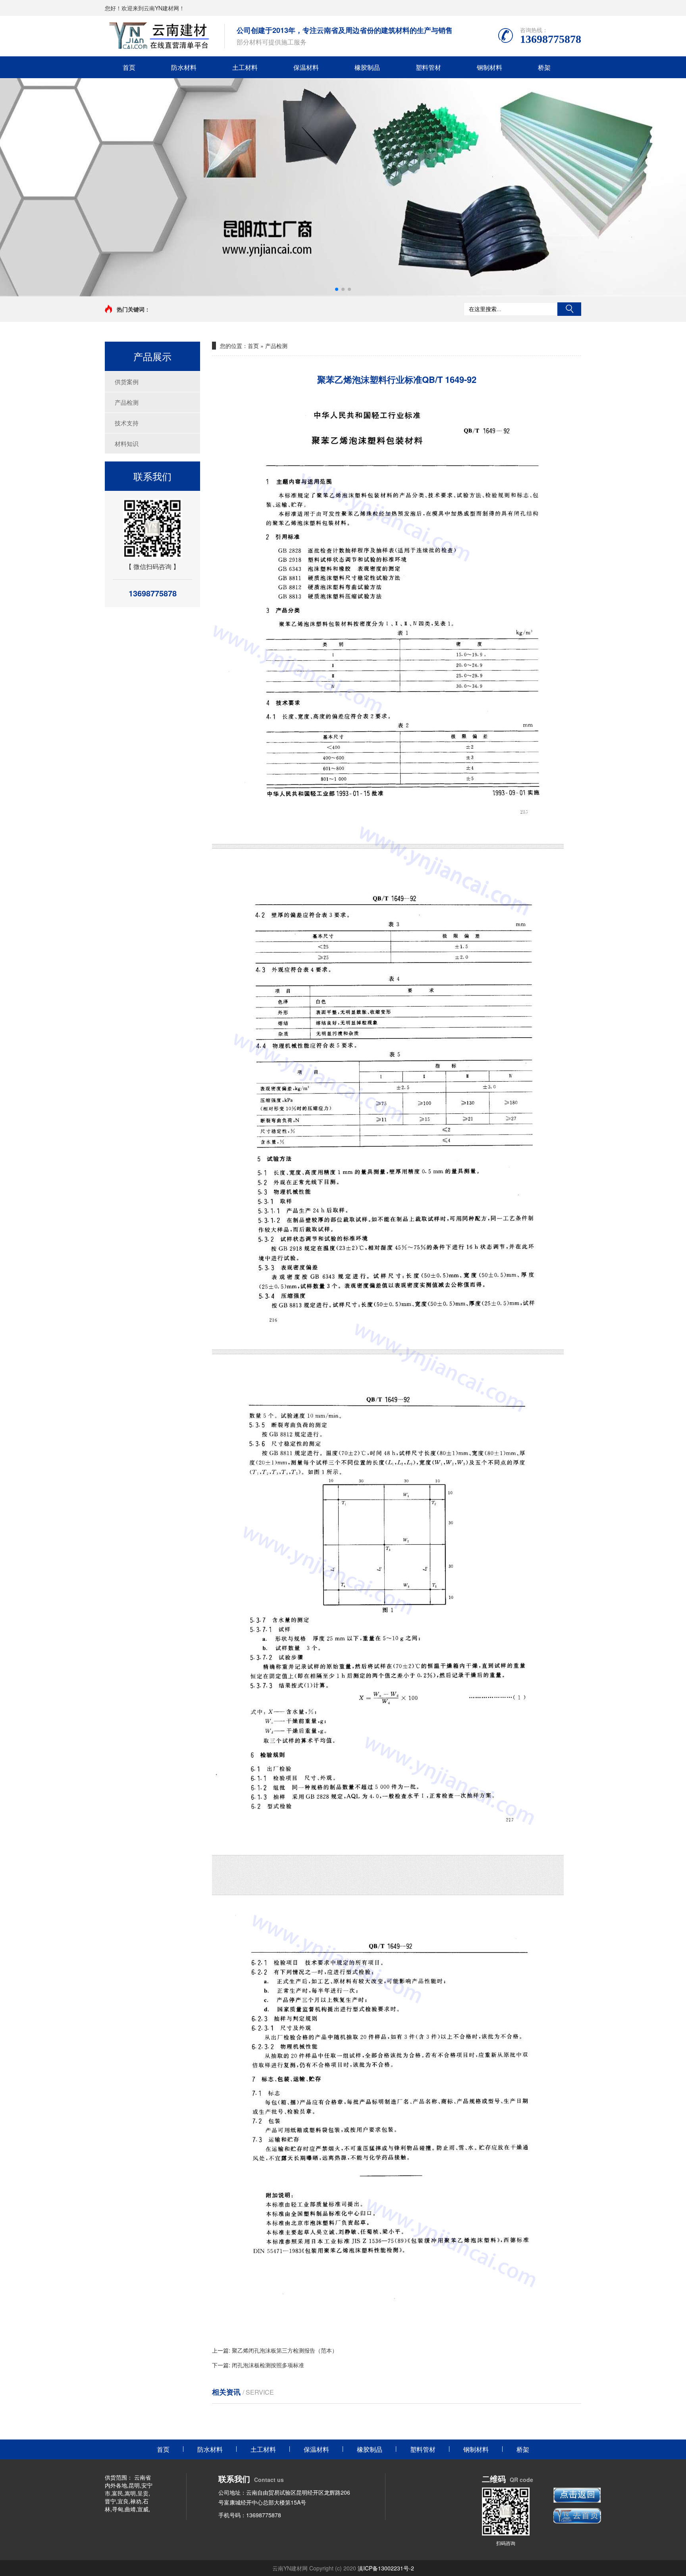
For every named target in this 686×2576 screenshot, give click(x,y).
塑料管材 (428, 67)
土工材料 (245, 67)
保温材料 (306, 67)
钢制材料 (489, 67)
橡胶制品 (367, 67)
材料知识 (127, 443)
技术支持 (127, 423)
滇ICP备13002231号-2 (386, 2568)
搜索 (569, 309)
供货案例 (127, 382)
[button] (337, 289)
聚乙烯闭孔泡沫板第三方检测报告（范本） (285, 2350)
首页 (129, 67)
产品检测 (127, 402)
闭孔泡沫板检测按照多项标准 (268, 2365)
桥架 (544, 67)
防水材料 (184, 67)
